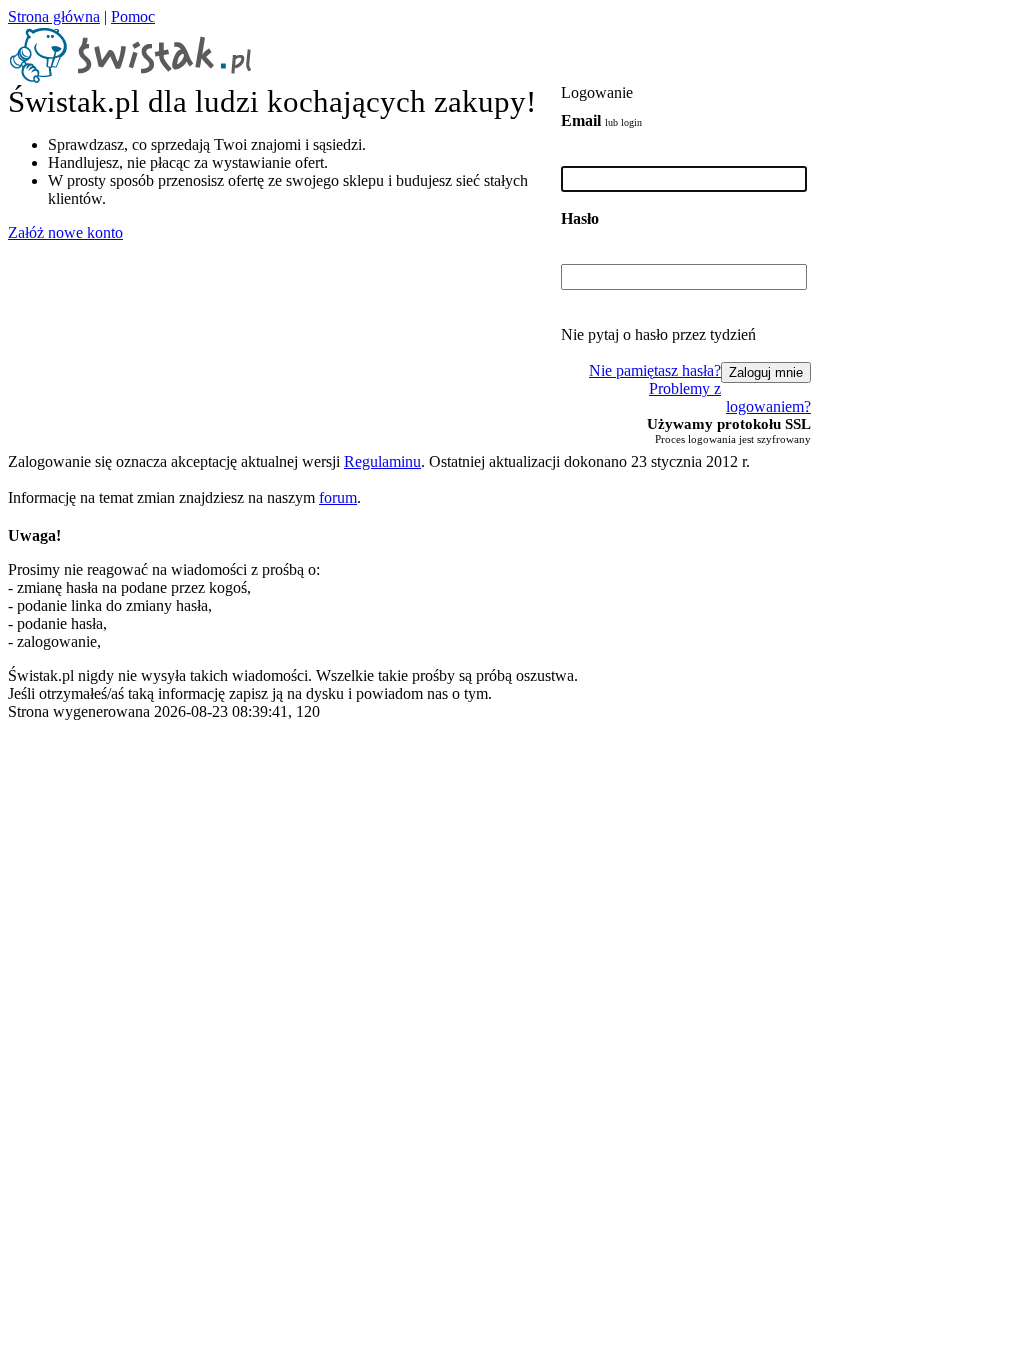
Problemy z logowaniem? (730, 397)
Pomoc (133, 16)
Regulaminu (382, 461)
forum (338, 497)
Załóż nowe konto (65, 232)
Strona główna (54, 16)
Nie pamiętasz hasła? (655, 370)
